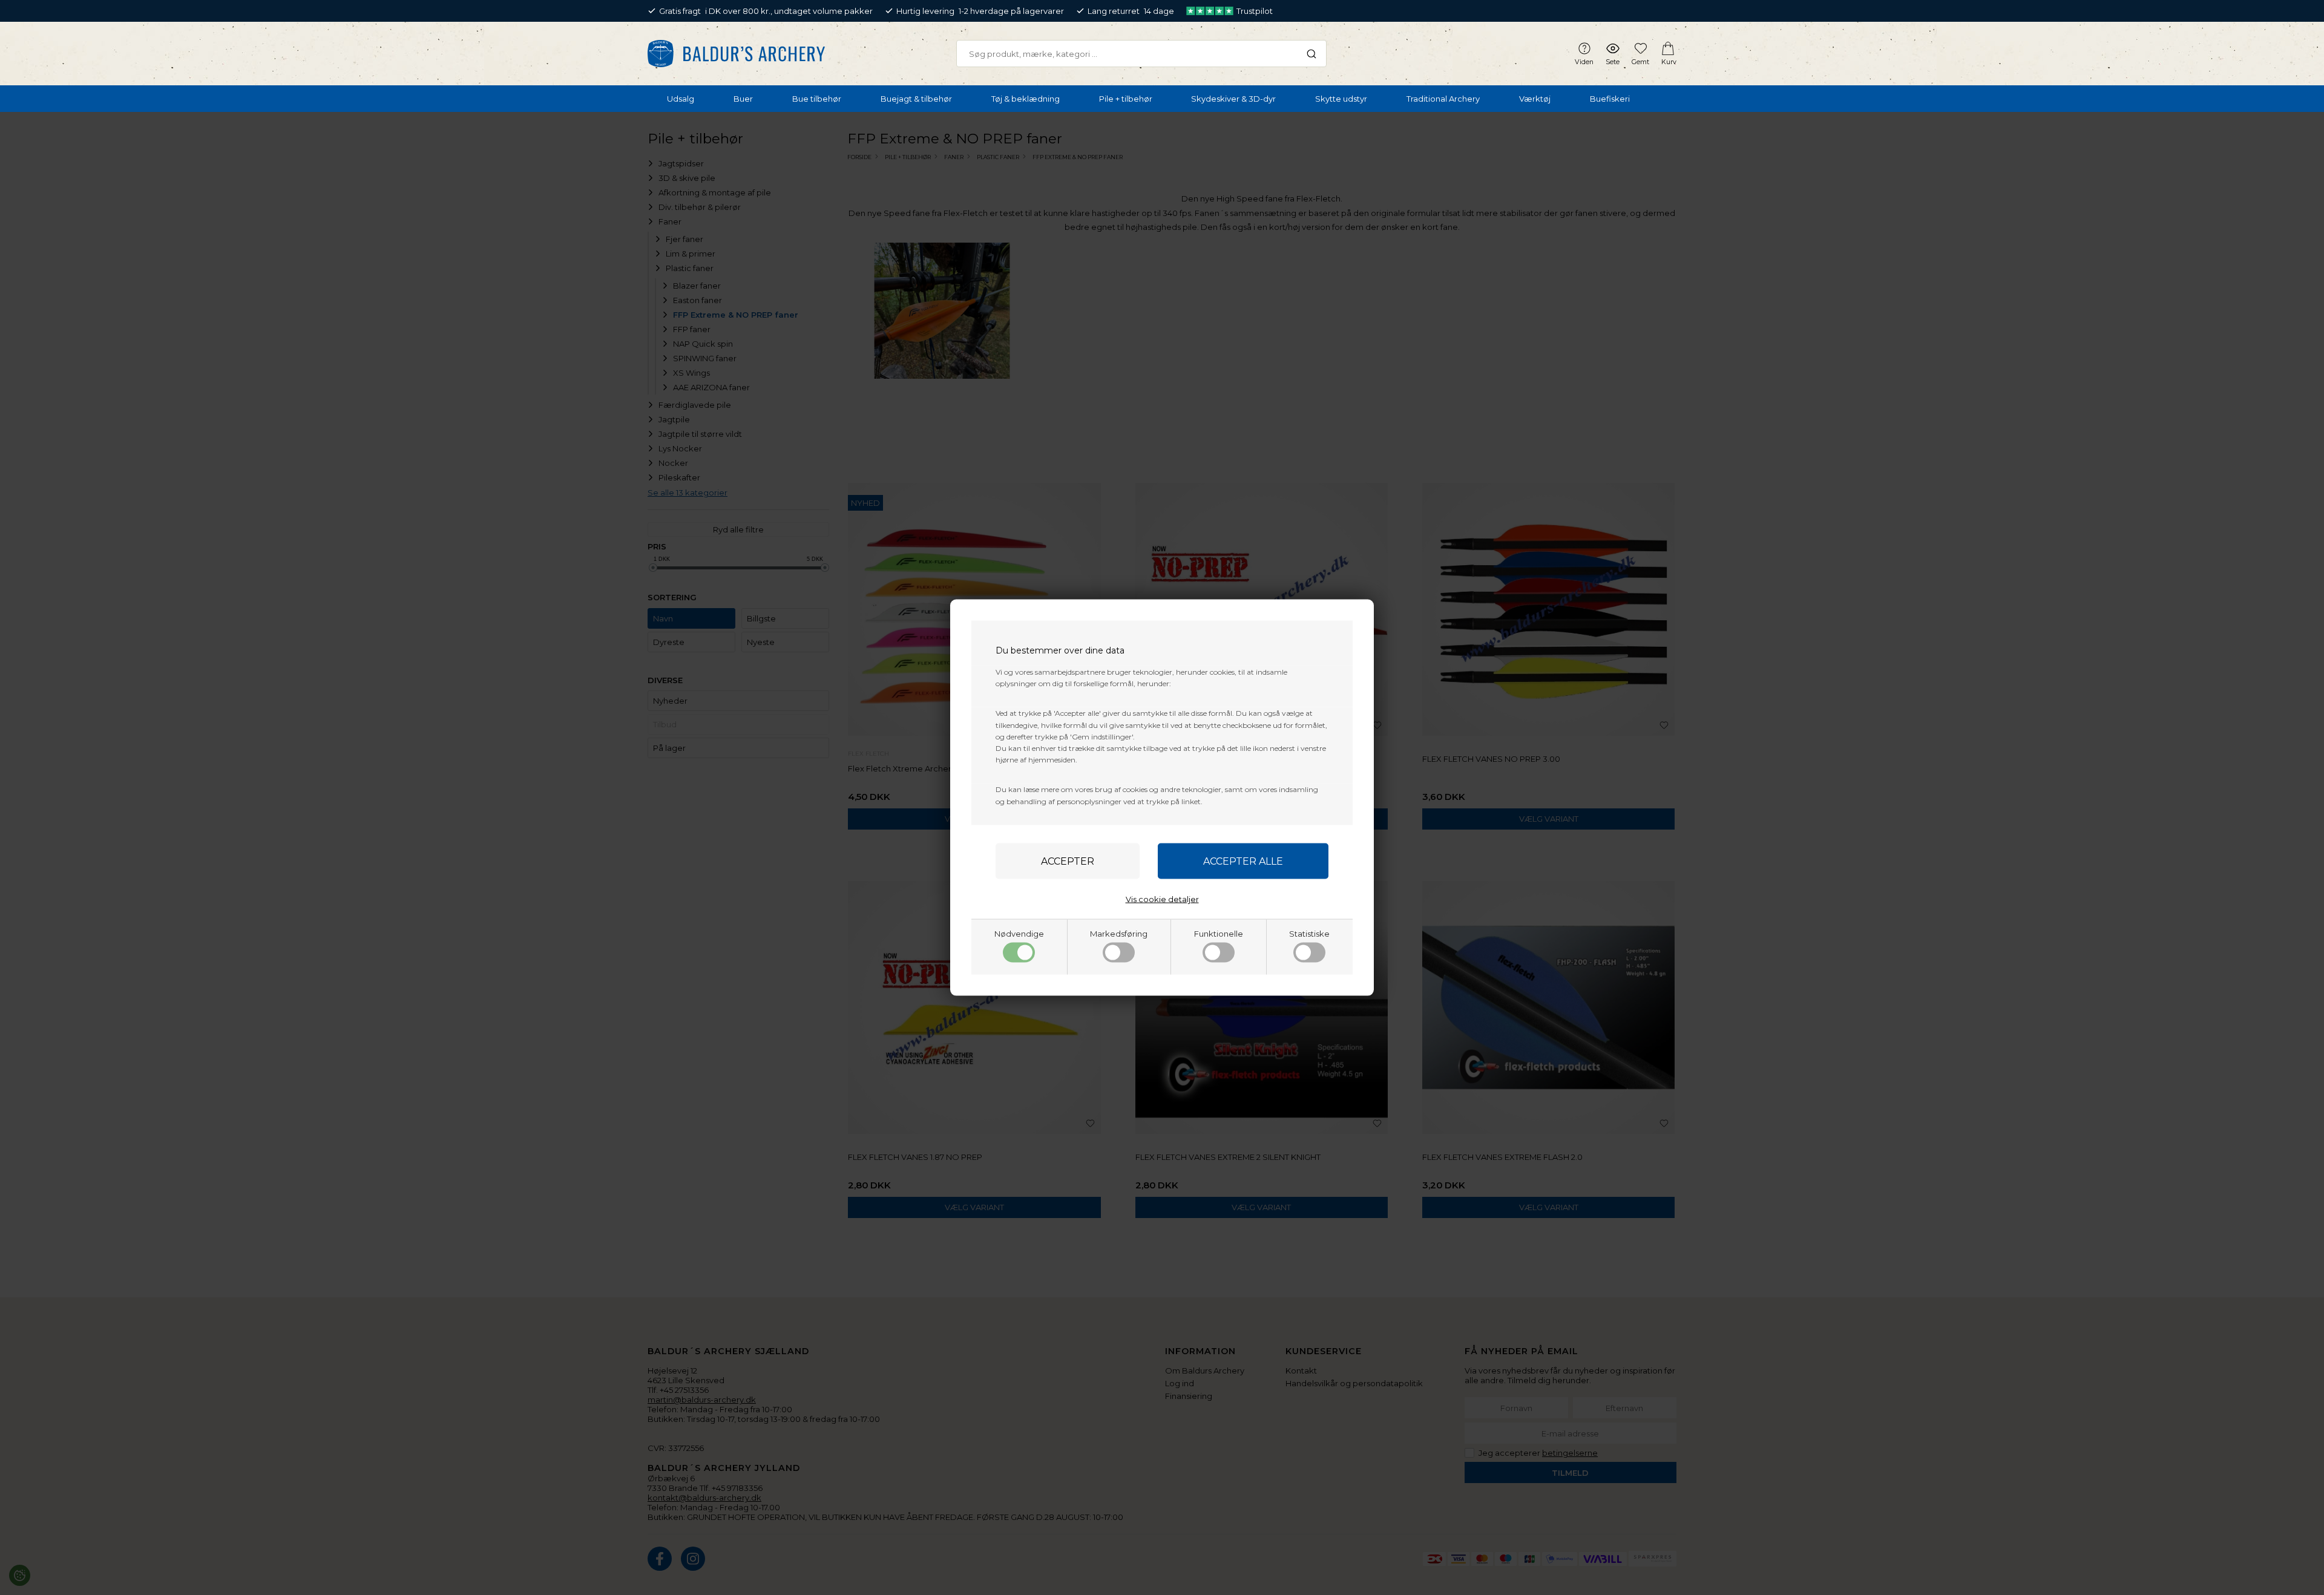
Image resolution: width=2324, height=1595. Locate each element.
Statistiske (1309, 933)
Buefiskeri (1610, 99)
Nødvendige (1019, 933)
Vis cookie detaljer (1162, 899)
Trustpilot (1255, 11)
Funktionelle (1219, 933)
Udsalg (681, 99)
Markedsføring (1119, 933)
